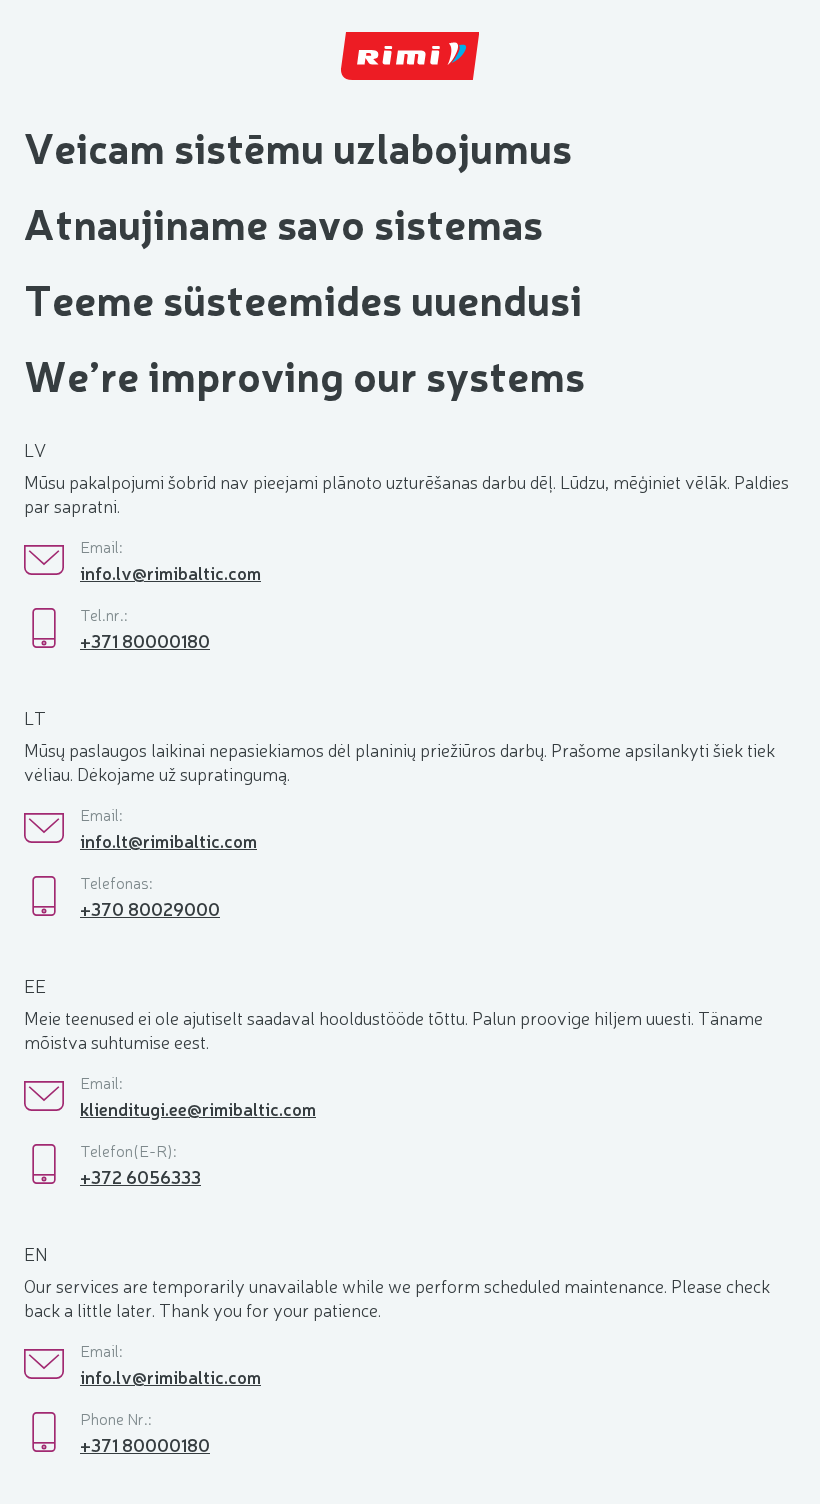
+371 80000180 (145, 640)
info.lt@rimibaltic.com (168, 840)
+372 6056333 (140, 1176)
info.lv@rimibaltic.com (170, 572)
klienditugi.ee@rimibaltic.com (198, 1108)
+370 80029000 (150, 908)
